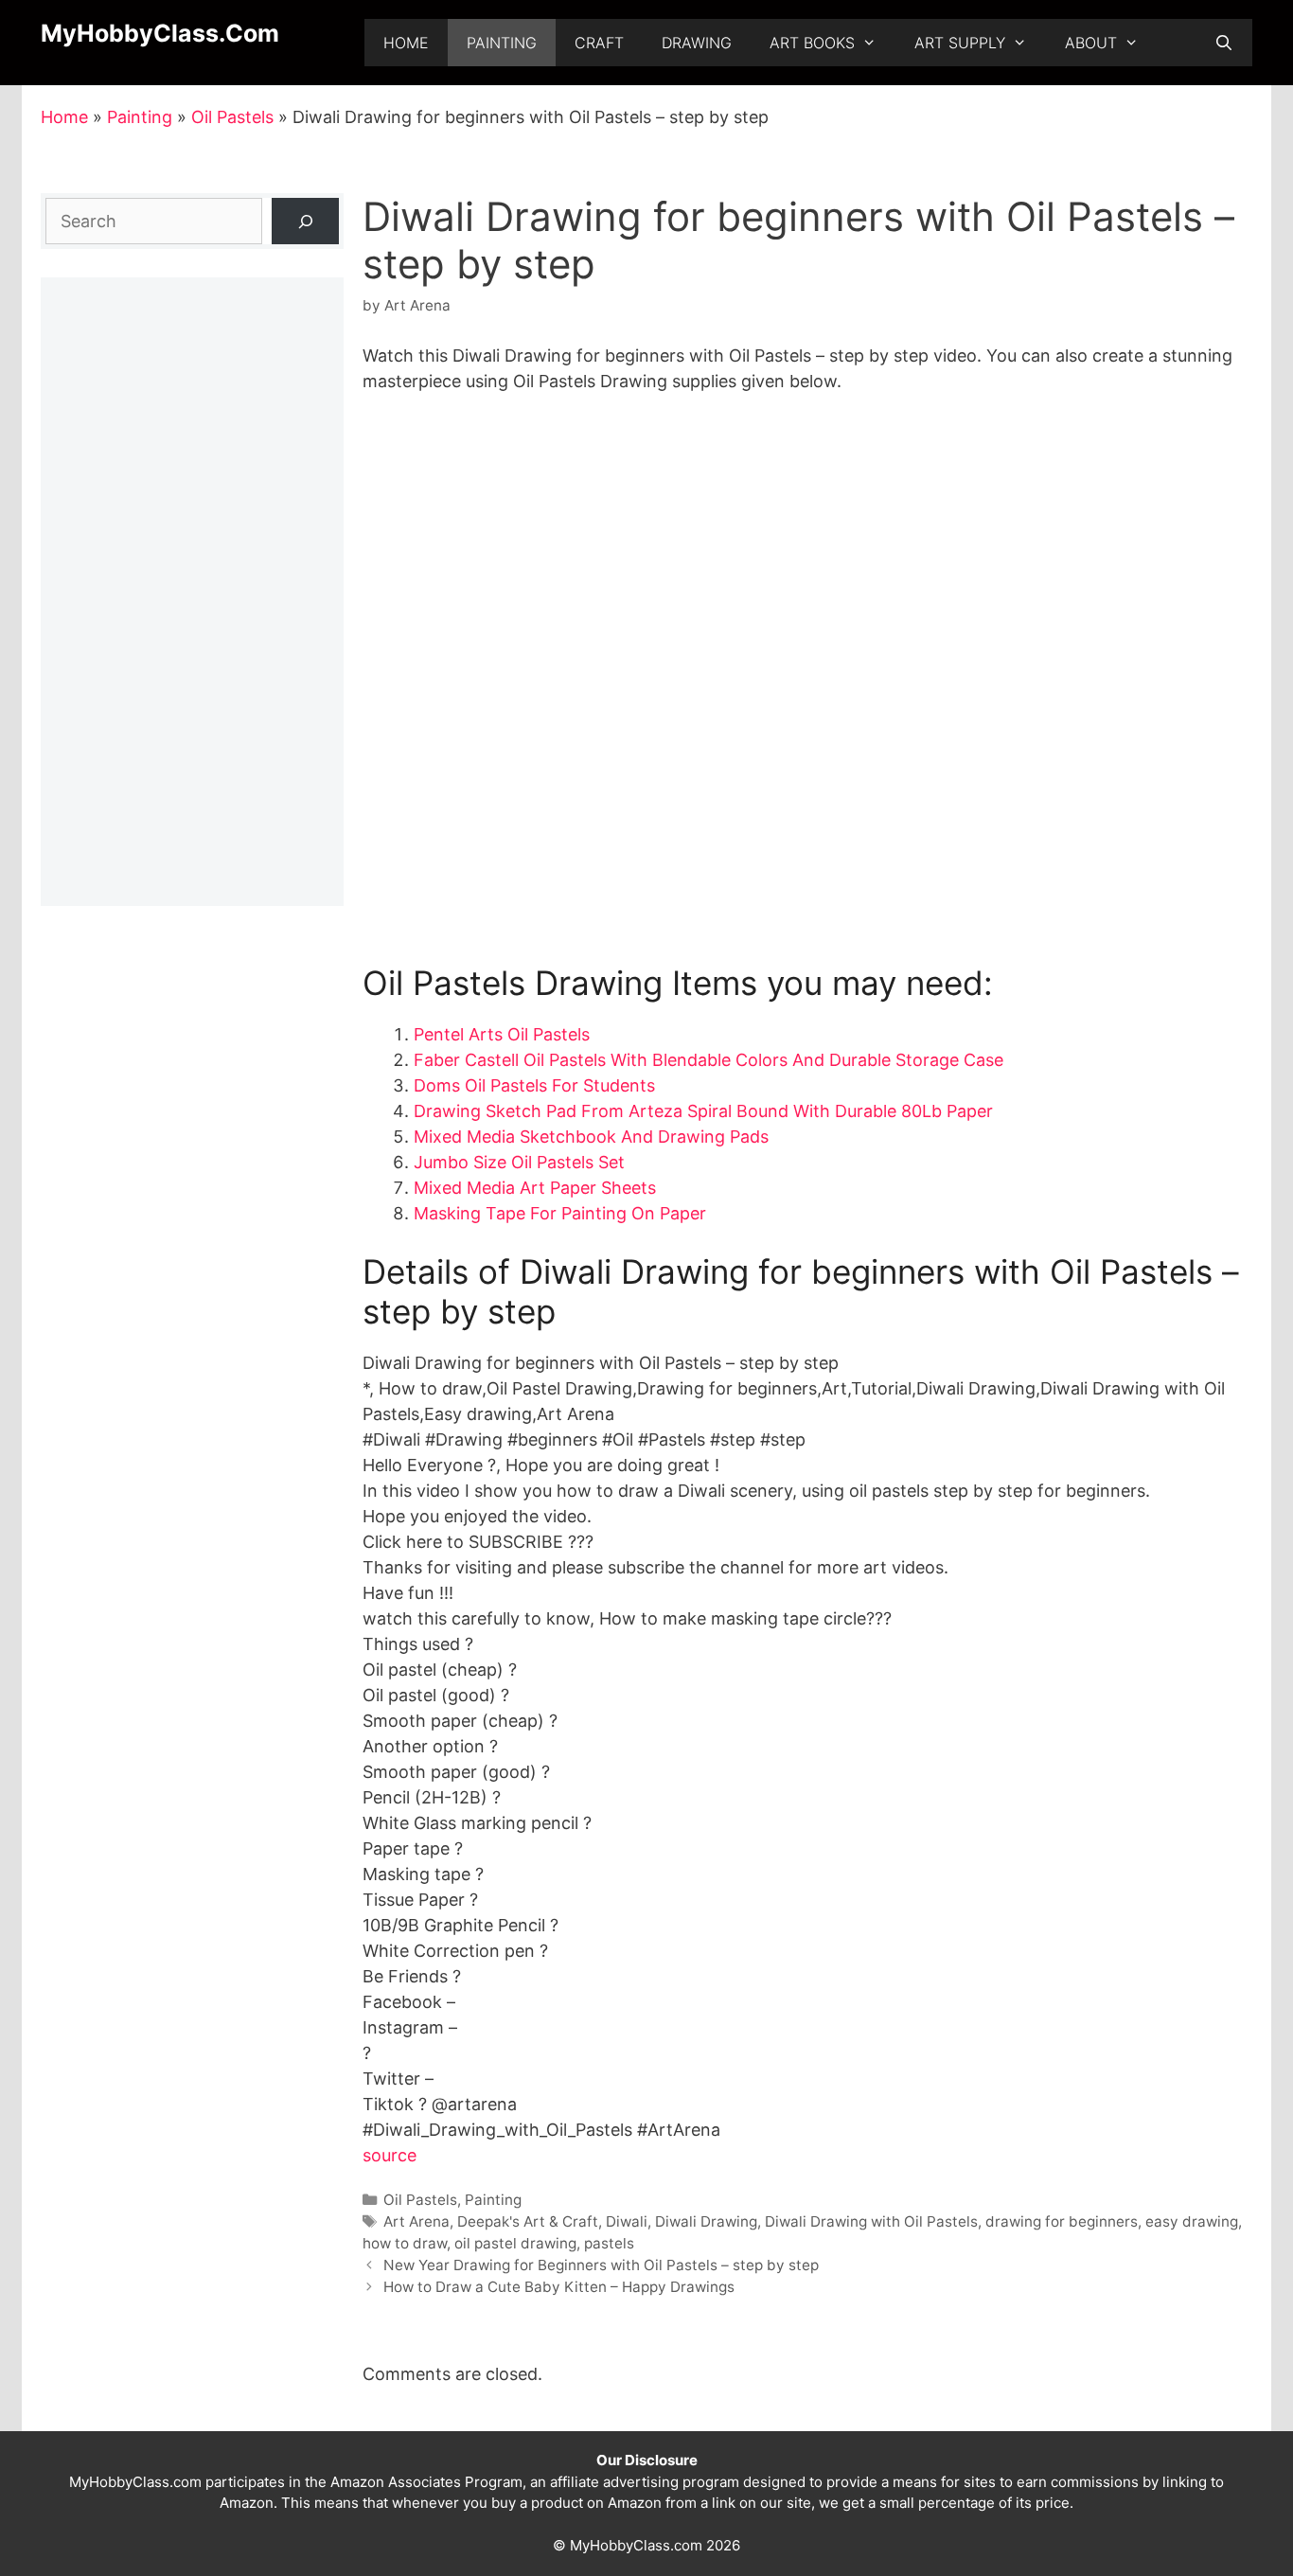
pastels (609, 2243)
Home (406, 43)
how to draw (405, 2243)
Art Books (812, 43)
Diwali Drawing (706, 2221)
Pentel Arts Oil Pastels (502, 1034)
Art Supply (960, 43)
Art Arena (416, 2221)
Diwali (627, 2221)
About (1091, 43)
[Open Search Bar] (1223, 43)
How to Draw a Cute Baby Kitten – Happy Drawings (559, 2287)
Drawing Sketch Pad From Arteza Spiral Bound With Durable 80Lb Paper (703, 1111)
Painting (502, 43)
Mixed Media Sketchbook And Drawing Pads (591, 1137)
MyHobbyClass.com (160, 33)
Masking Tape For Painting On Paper (560, 1213)
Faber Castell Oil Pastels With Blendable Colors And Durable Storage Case (708, 1060)
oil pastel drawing (515, 2243)
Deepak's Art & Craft (528, 2221)
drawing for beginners (1062, 2221)
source (390, 2155)
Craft (599, 43)
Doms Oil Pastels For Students (534, 1085)
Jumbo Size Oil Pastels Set (519, 1162)
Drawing (697, 43)
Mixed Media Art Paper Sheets (535, 1188)
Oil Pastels (232, 117)
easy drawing (1192, 2221)
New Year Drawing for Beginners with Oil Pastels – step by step (601, 2265)
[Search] (305, 221)
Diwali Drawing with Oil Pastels (871, 2221)
